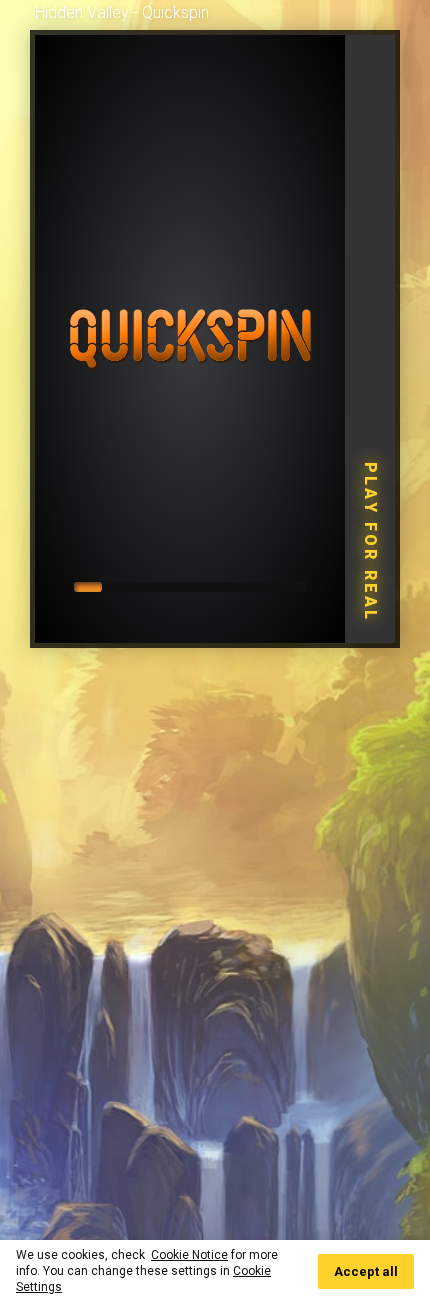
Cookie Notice (189, 1255)
